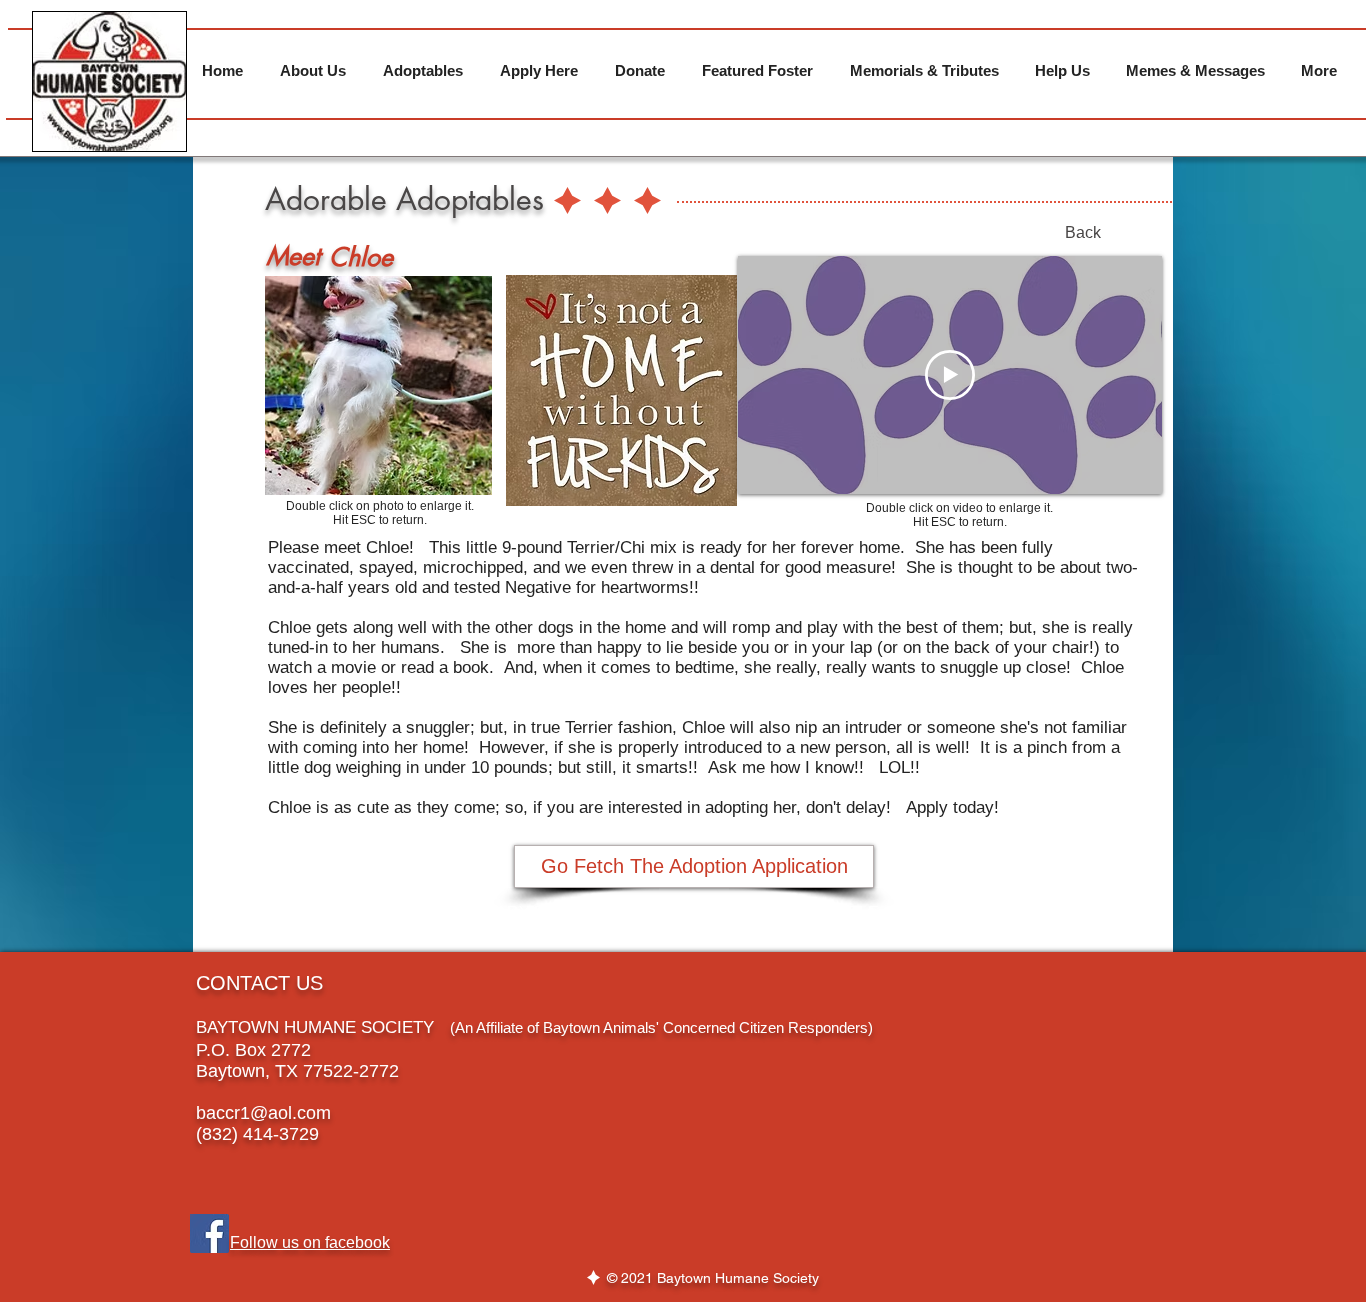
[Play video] (950, 375)
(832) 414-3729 (257, 1134)
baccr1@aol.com (263, 1113)
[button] (378, 385)
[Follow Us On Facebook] (209, 1233)
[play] (450, 477)
